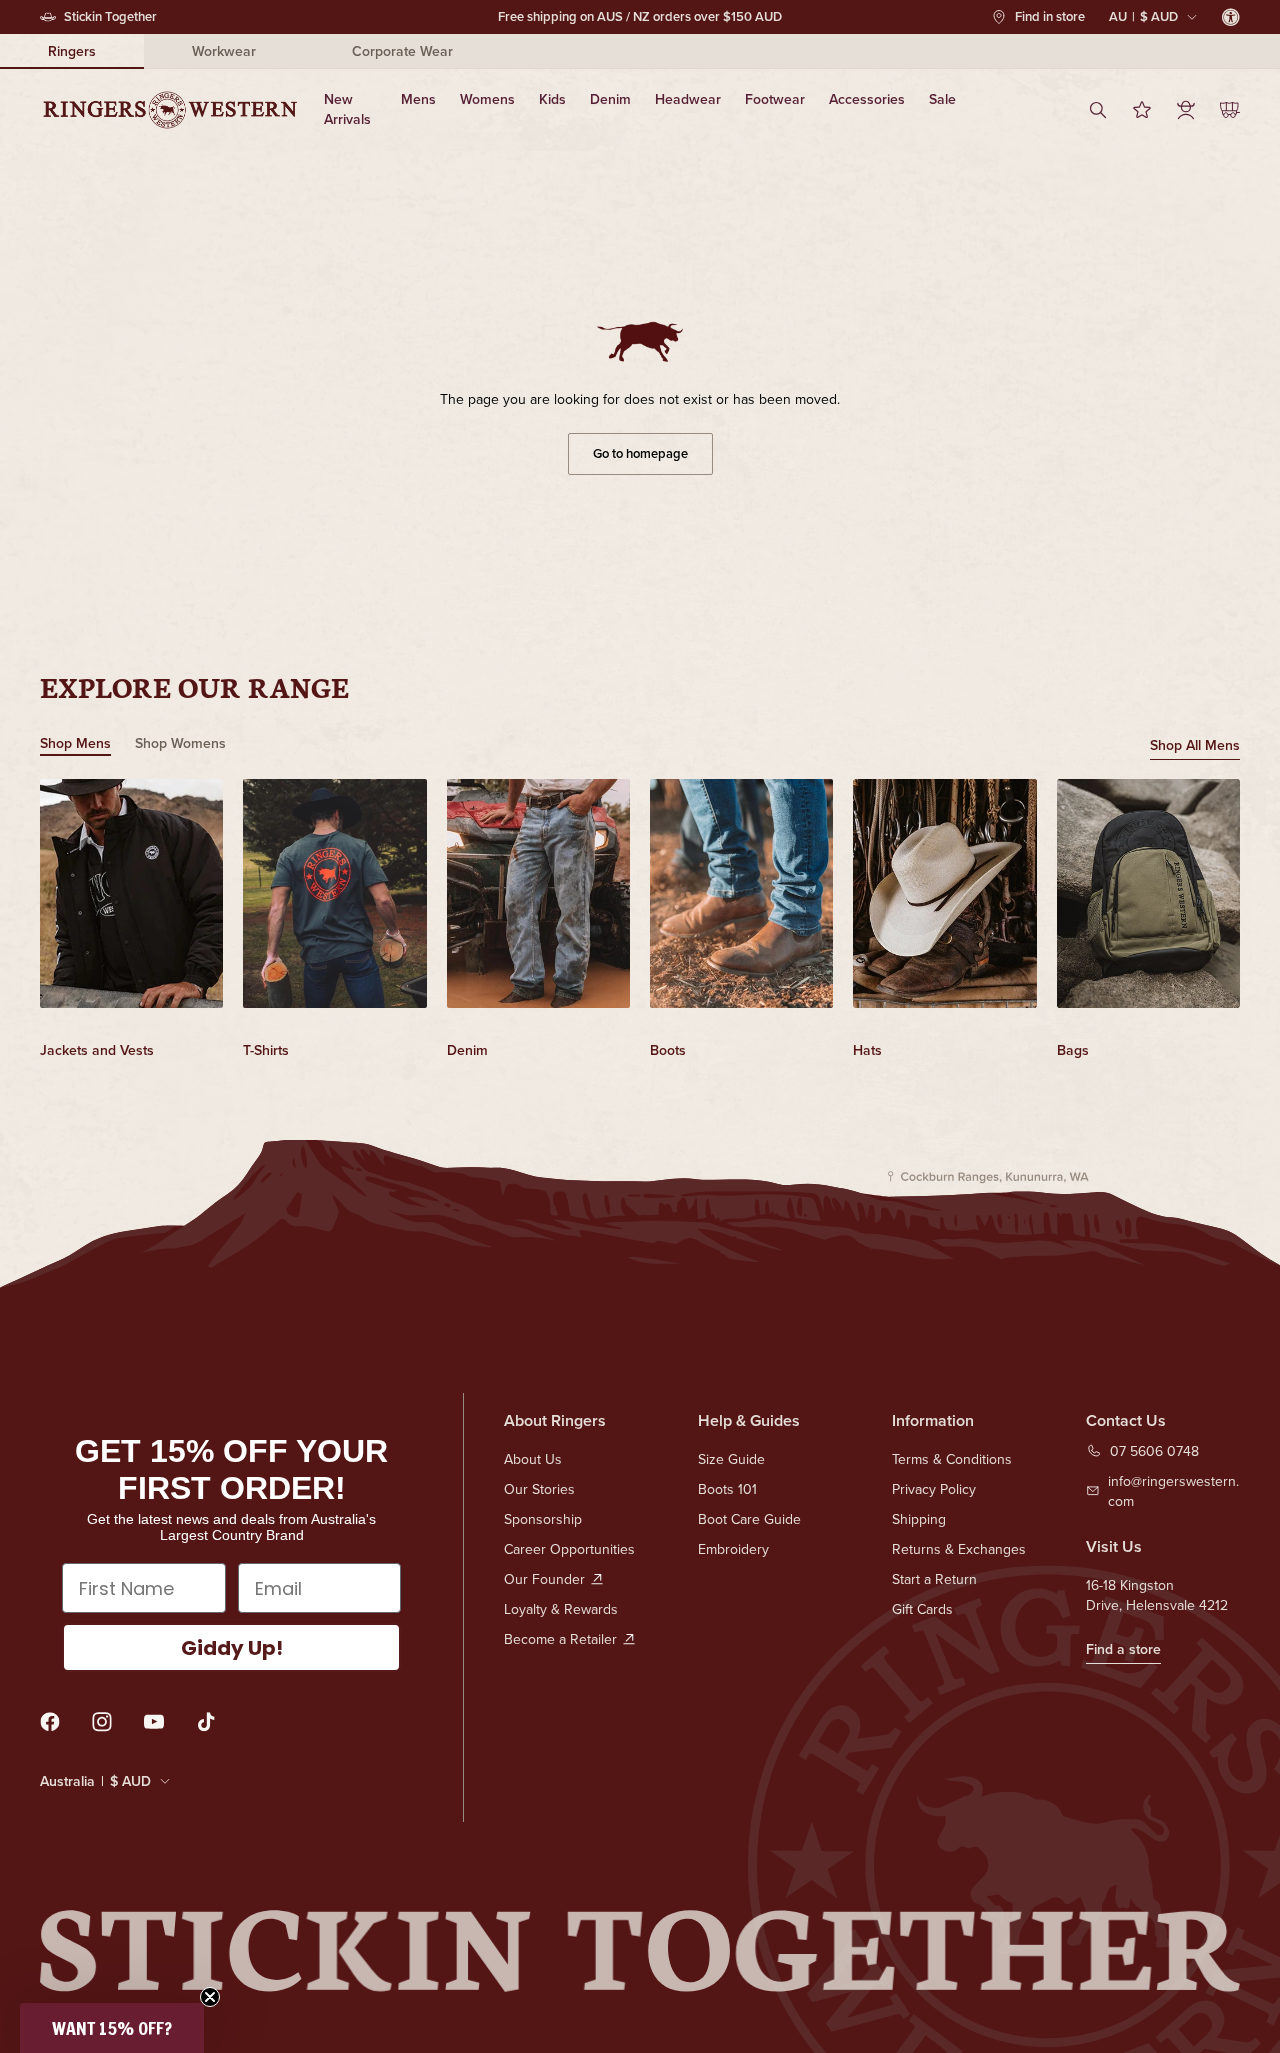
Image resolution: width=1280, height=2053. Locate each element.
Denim (610, 99)
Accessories (867, 99)
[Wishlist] (1142, 110)
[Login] (1186, 110)
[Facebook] (50, 1722)
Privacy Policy (934, 1489)
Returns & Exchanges (959, 1549)
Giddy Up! (232, 1648)
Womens (487, 99)
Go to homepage (640, 453)
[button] (112, 2028)
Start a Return (934, 1579)
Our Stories (539, 1489)
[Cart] (1230, 110)
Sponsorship (543, 1519)
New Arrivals (347, 109)
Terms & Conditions (952, 1459)
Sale (942, 99)
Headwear (688, 99)
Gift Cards (922, 1609)
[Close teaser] (210, 1997)
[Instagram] (102, 1722)
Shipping (919, 1519)
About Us (533, 1459)
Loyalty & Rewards (561, 1609)
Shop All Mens (1195, 745)
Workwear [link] (224, 51)
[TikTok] (206, 1722)
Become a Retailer (560, 1639)
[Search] (1098, 110)
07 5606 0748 (1154, 1451)
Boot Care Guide (749, 1519)
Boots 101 (727, 1489)
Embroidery (733, 1549)
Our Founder (544, 1579)
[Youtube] (154, 1722)
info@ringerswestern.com (1173, 1491)
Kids (552, 99)
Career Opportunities (569, 1549)
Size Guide (731, 1459)
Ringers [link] (72, 51)
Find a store (1123, 1649)
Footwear (775, 99)
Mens (418, 99)
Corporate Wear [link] (402, 51)
